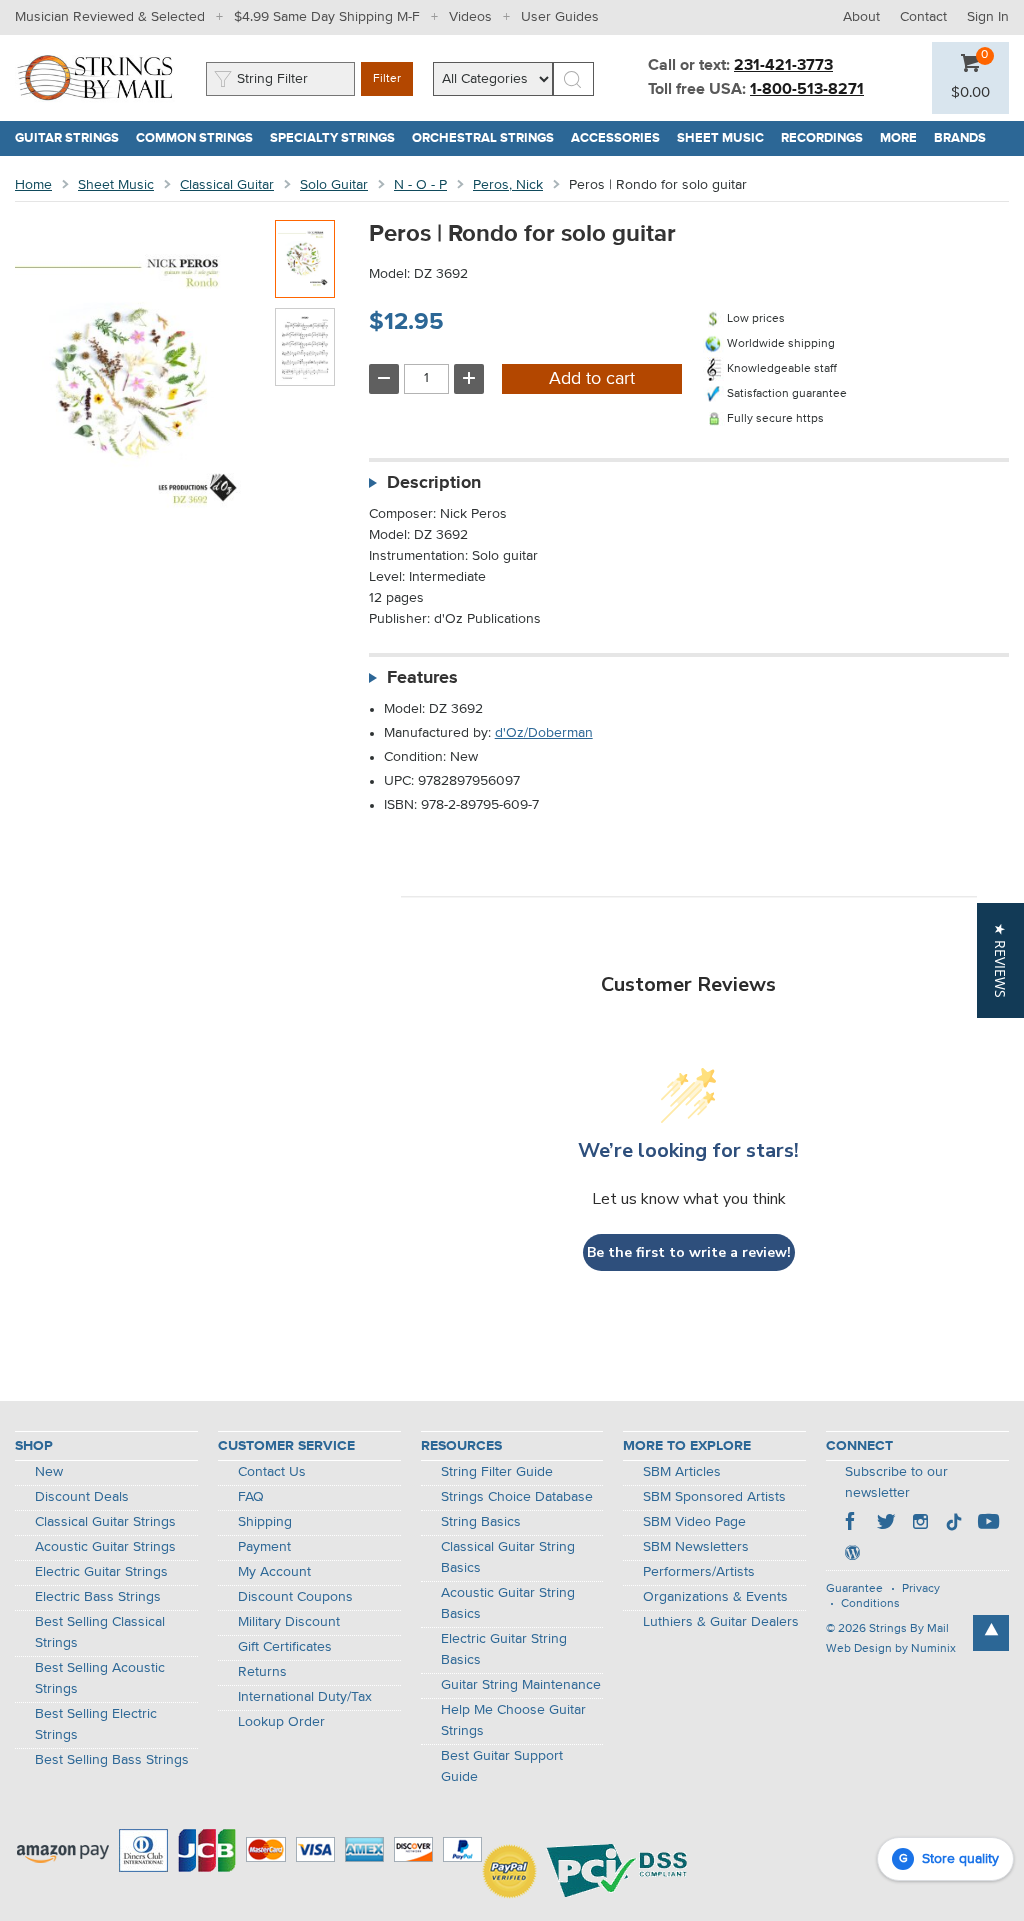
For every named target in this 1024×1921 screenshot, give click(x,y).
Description (434, 483)
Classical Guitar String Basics (508, 1557)
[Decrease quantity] (384, 379)
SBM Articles (682, 1472)
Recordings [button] (826, 138)
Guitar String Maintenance (521, 1685)
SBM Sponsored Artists (714, 1497)
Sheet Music (116, 185)
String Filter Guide (497, 1472)
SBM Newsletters (696, 1547)
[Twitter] (886, 1524)
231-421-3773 (783, 66)
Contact (923, 17)
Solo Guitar (334, 185)
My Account (274, 1572)
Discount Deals (82, 1497)
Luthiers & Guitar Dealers (721, 1622)
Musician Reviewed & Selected (110, 17)
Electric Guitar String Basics (504, 1649)
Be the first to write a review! (689, 1252)
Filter (387, 79)
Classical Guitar (227, 185)
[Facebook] (852, 1524)
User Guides (560, 17)
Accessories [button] (620, 138)
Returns (262, 1672)
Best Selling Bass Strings (112, 1760)
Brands (960, 138)
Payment (264, 1547)
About (861, 17)
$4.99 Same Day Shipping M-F (327, 17)
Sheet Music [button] (725, 138)
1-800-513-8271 (807, 90)
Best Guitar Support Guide (502, 1766)
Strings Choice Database (517, 1497)
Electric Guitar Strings (101, 1572)
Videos (470, 17)
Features (422, 678)
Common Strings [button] (199, 138)
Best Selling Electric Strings (96, 1724)
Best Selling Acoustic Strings (100, 1678)
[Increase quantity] (469, 379)
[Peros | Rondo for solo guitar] (305, 259)
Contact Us (272, 1472)
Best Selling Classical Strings (100, 1632)
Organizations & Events (715, 1597)
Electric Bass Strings (98, 1597)
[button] (970, 93)
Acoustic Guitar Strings (105, 1547)
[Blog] (852, 1555)
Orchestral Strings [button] (487, 138)
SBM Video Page (694, 1522)
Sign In (988, 17)
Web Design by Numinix (891, 1649)
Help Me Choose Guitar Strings (513, 1720)
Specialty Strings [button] (337, 138)
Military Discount (289, 1622)
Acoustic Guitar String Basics (508, 1603)
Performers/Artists (699, 1572)
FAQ (251, 1497)
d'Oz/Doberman (544, 733)
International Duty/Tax (305, 1697)
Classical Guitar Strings (105, 1522)
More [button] (903, 138)
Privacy (921, 1589)
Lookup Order (281, 1722)
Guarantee (854, 1589)
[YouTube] (988, 1524)
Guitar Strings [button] (71, 138)
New (49, 1472)
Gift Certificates (285, 1647)
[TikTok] (954, 1524)
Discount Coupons (295, 1597)
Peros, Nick (508, 185)
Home (33, 185)
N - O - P (420, 185)
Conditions (870, 1604)
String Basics (481, 1522)
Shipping (265, 1522)
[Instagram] (920, 1524)
